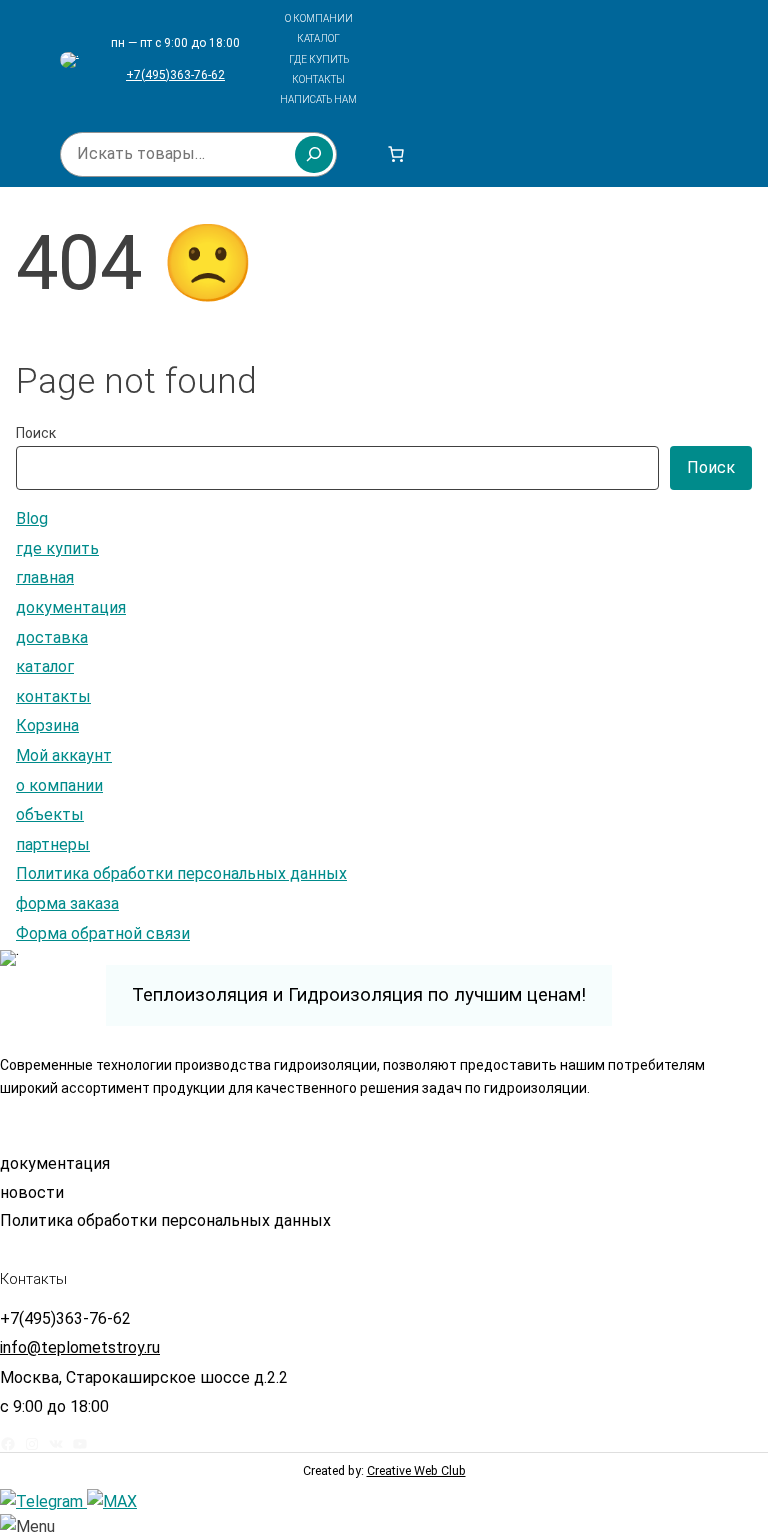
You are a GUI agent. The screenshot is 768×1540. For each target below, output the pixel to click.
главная (45, 577)
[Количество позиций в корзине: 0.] (396, 154)
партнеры (53, 844)
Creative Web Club (416, 1470)
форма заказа (67, 903)
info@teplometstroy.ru (80, 1347)
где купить (57, 548)
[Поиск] (314, 154)
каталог (45, 666)
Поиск (36, 433)
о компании (59, 785)
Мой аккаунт (64, 755)
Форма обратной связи (103, 933)
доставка (52, 637)
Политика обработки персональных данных (181, 873)
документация (71, 607)
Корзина (47, 725)
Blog (32, 518)
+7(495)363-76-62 (175, 75)
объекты (50, 814)
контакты (53, 696)
